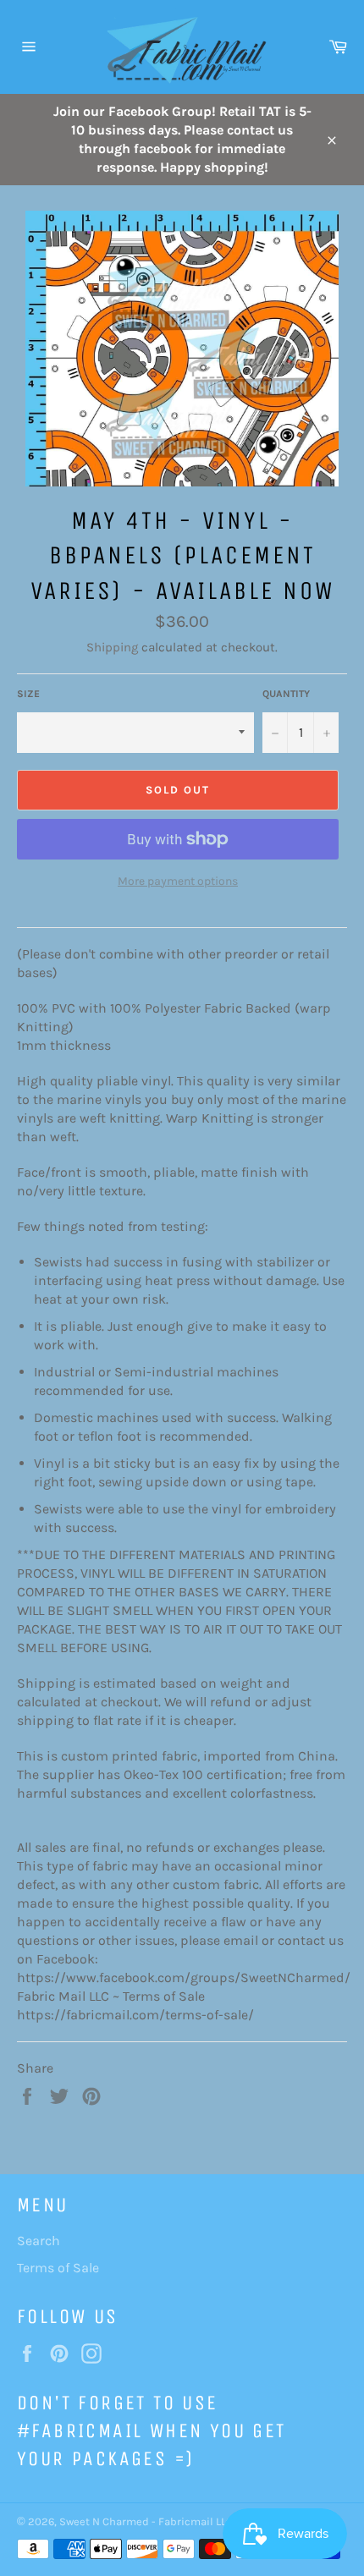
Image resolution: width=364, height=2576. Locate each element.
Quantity (286, 694)
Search (39, 2241)
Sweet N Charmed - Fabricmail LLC (146, 2521)
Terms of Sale (58, 2268)
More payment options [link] (178, 881)
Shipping (112, 647)
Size (28, 694)
